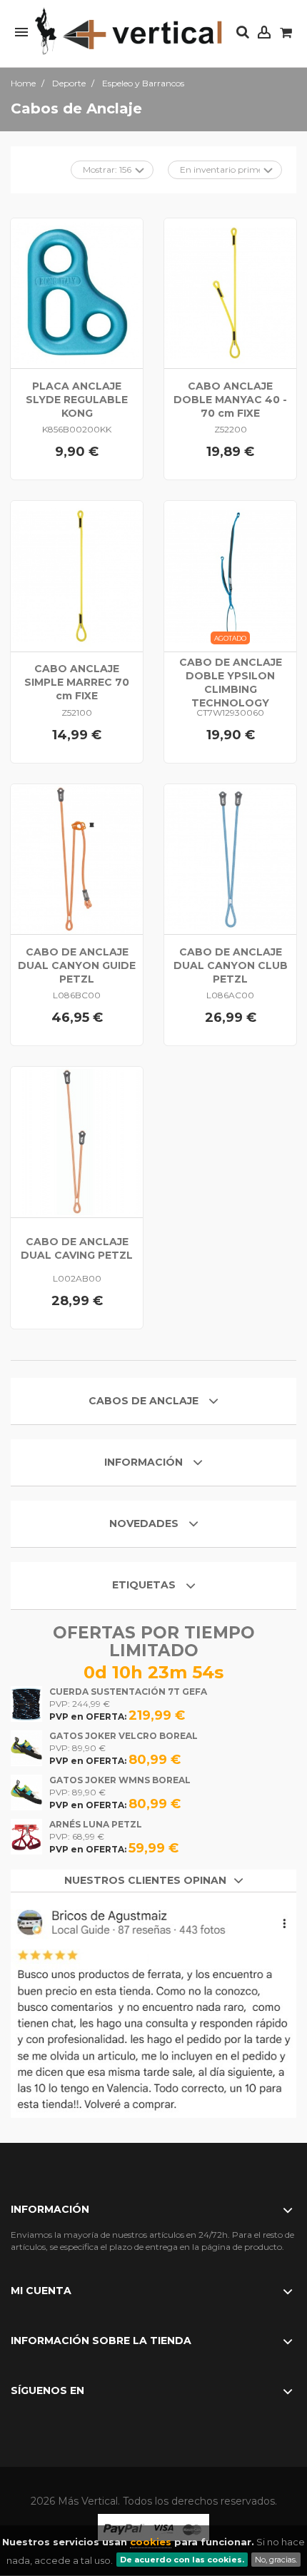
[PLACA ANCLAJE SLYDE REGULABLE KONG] (77, 294)
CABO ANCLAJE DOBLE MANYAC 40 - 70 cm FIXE (230, 400)
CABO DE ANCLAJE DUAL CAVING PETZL (77, 1248)
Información (145, 1462)
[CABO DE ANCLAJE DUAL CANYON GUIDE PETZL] (77, 859)
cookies (151, 2542)
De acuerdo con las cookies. (182, 2560)
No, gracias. (276, 2560)
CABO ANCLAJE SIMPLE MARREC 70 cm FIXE (77, 682)
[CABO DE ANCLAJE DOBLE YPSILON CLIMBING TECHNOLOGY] (230, 576)
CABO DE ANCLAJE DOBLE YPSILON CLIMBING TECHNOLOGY (231, 683)
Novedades (144, 1523)
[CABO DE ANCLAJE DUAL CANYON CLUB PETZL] (230, 859)
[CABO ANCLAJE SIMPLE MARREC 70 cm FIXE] (77, 576)
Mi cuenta (41, 2291)
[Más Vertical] (129, 32)
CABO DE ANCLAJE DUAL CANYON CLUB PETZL (231, 965)
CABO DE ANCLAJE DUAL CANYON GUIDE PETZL (77, 965)
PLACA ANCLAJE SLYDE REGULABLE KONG (77, 400)
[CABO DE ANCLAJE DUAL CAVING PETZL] (77, 1142)
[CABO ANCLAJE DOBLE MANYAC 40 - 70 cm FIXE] (230, 294)
